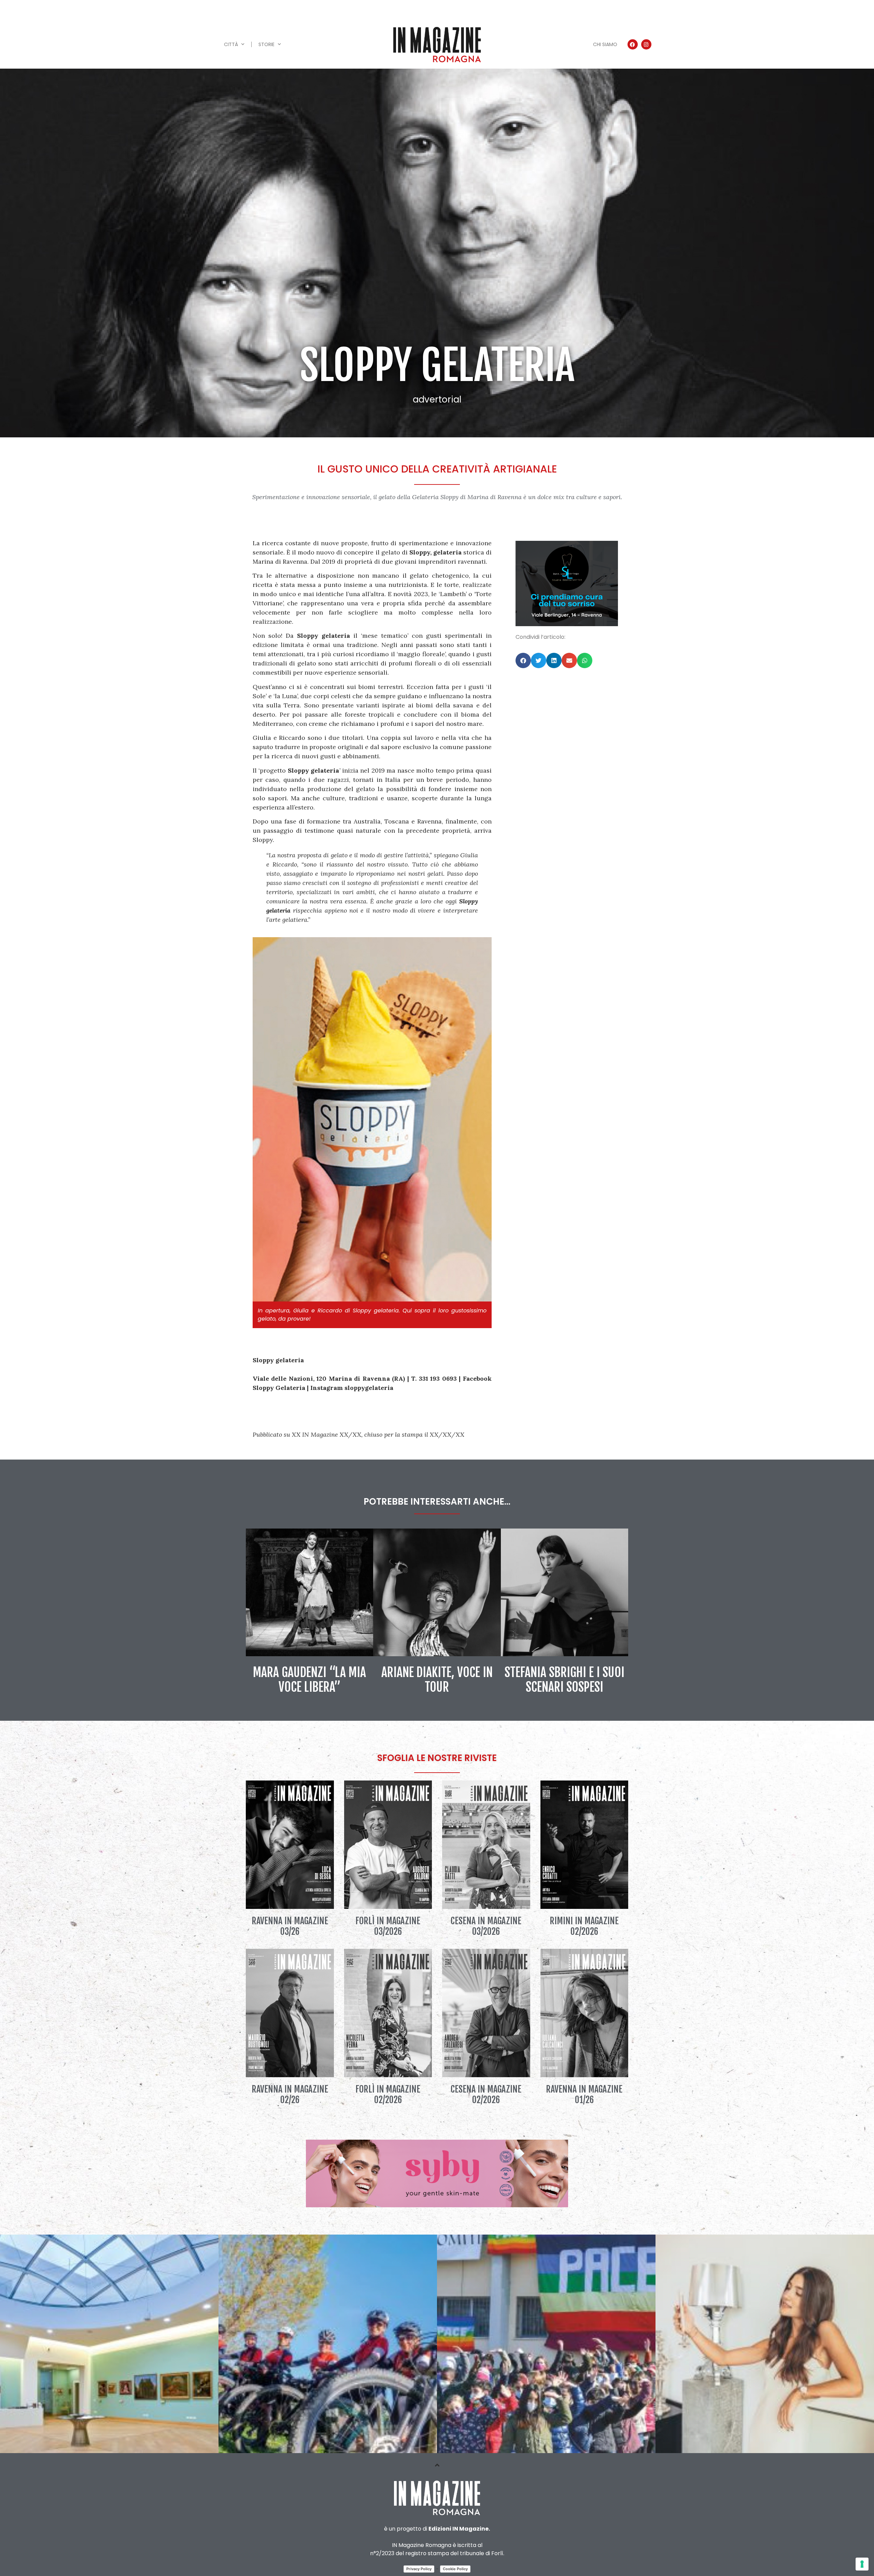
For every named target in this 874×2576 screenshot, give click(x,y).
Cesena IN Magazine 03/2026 (486, 1926)
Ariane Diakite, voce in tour (437, 1680)
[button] (523, 660)
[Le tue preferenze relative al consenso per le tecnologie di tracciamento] (862, 2564)
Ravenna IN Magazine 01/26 (584, 2094)
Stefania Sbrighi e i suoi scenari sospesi (565, 1680)
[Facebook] (633, 44)
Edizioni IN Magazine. (459, 2529)
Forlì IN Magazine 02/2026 (388, 2094)
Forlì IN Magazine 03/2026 (388, 1926)
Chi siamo (605, 44)
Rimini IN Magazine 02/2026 (584, 1926)
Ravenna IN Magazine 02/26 (290, 2094)
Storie (266, 44)
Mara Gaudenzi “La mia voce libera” (309, 1680)
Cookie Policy (455, 2569)
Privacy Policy (419, 2569)
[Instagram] (646, 44)
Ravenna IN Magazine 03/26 (290, 1926)
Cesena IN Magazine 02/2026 (486, 2094)
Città (231, 44)
